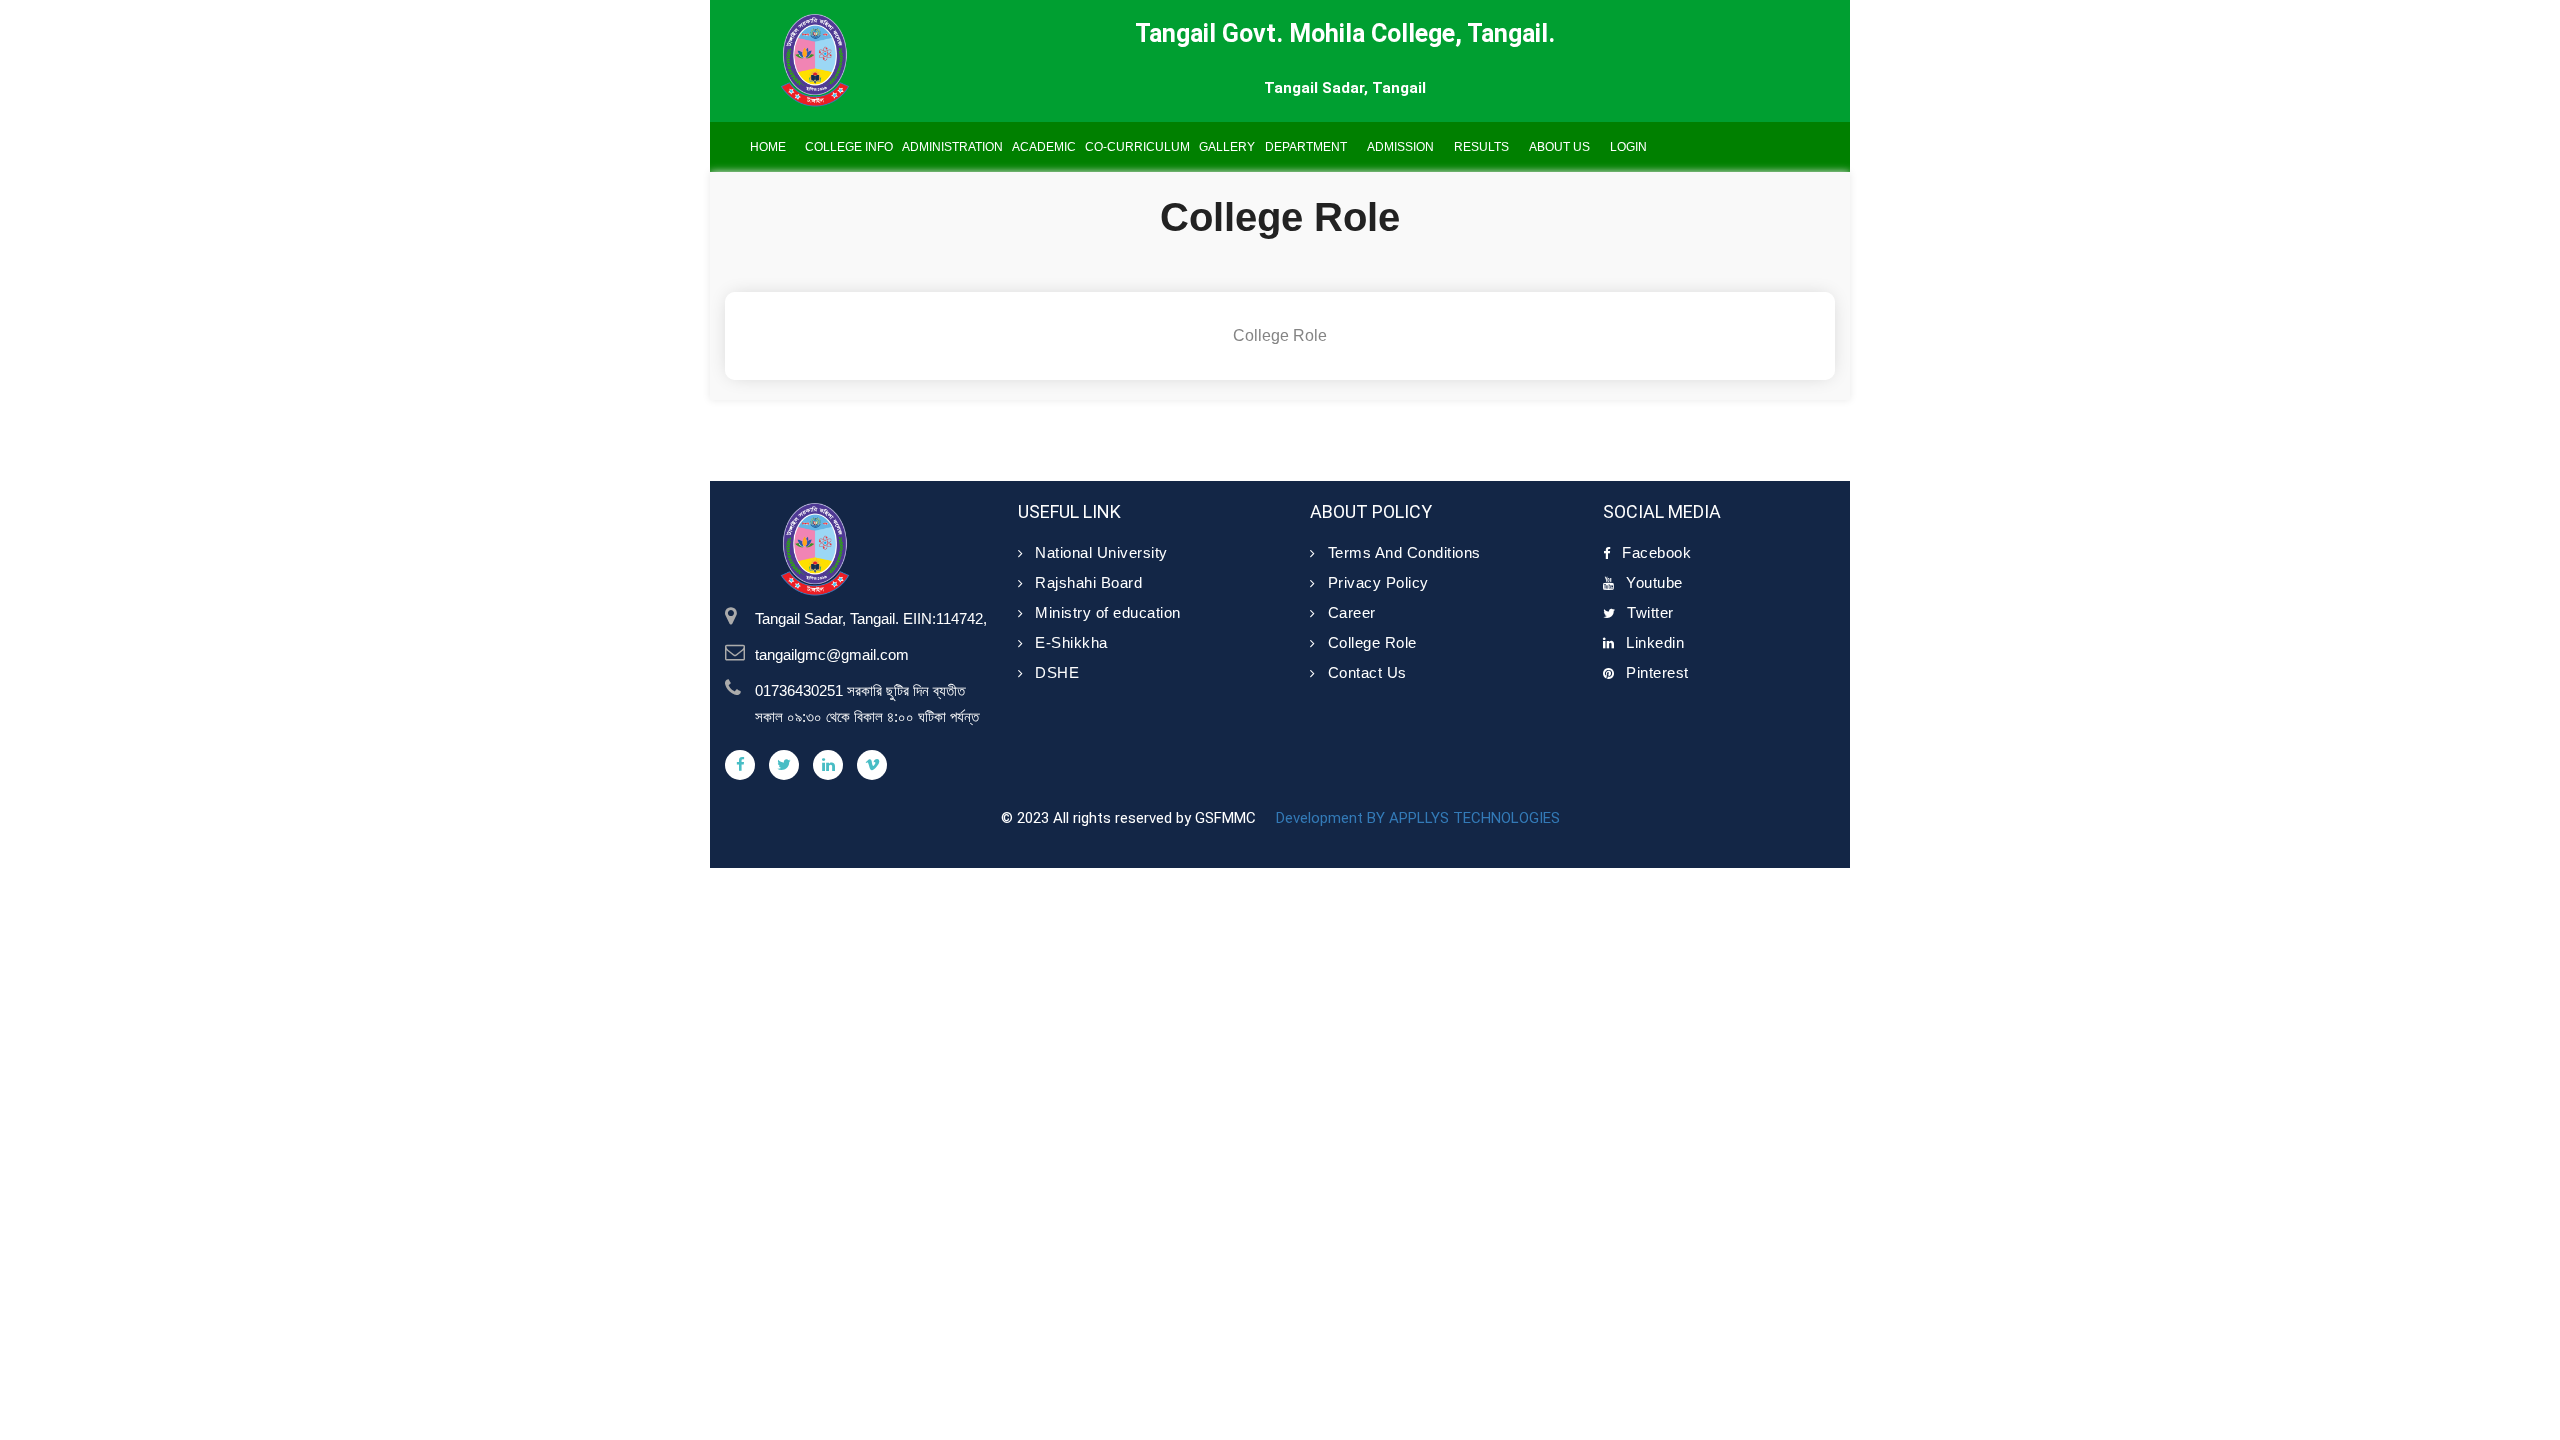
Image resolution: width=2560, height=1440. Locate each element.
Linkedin (1655, 642)
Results (1481, 147)
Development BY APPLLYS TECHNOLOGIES (1416, 818)
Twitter (1650, 612)
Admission (1400, 147)
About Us (1559, 147)
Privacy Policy (1378, 582)
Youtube (1654, 582)
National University (1101, 552)
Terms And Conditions (1404, 552)
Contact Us (1367, 672)
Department (1306, 147)
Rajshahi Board (1088, 582)
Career (1352, 612)
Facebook (1656, 552)
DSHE (1057, 672)
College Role (1372, 642)
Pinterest (1657, 672)
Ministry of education (1108, 612)
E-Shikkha (1071, 642)
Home (768, 147)
